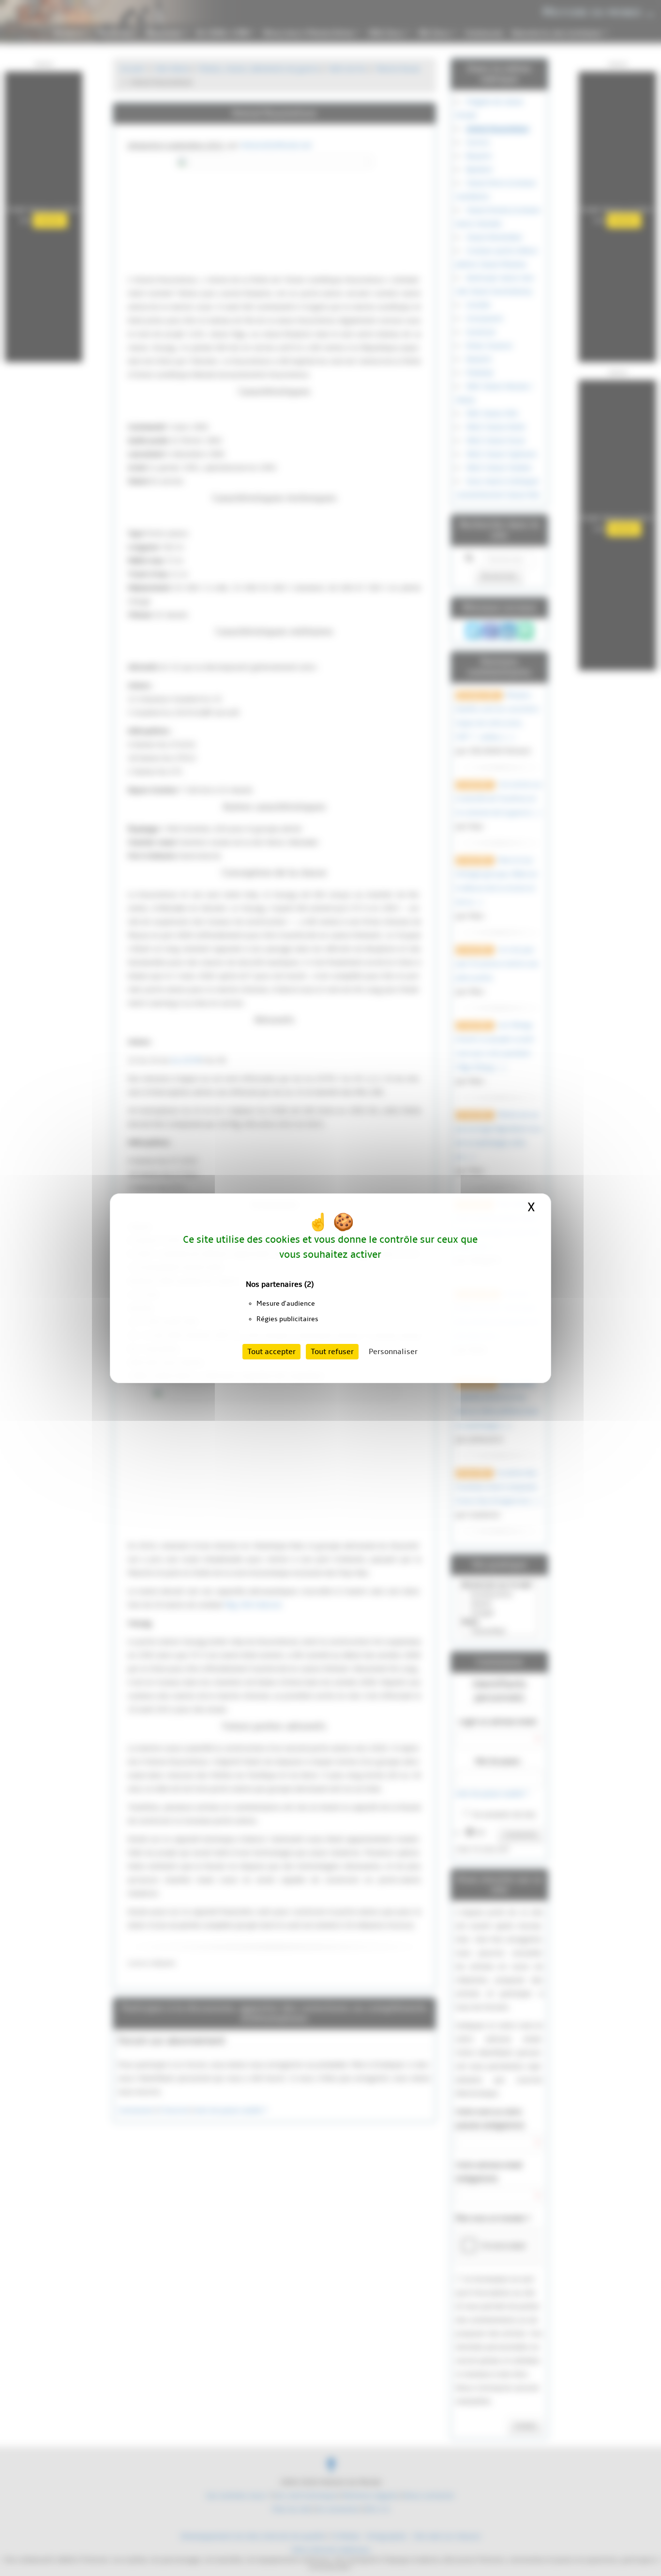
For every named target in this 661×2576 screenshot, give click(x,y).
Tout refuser (332, 1352)
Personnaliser (393, 1352)
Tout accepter (271, 1352)
